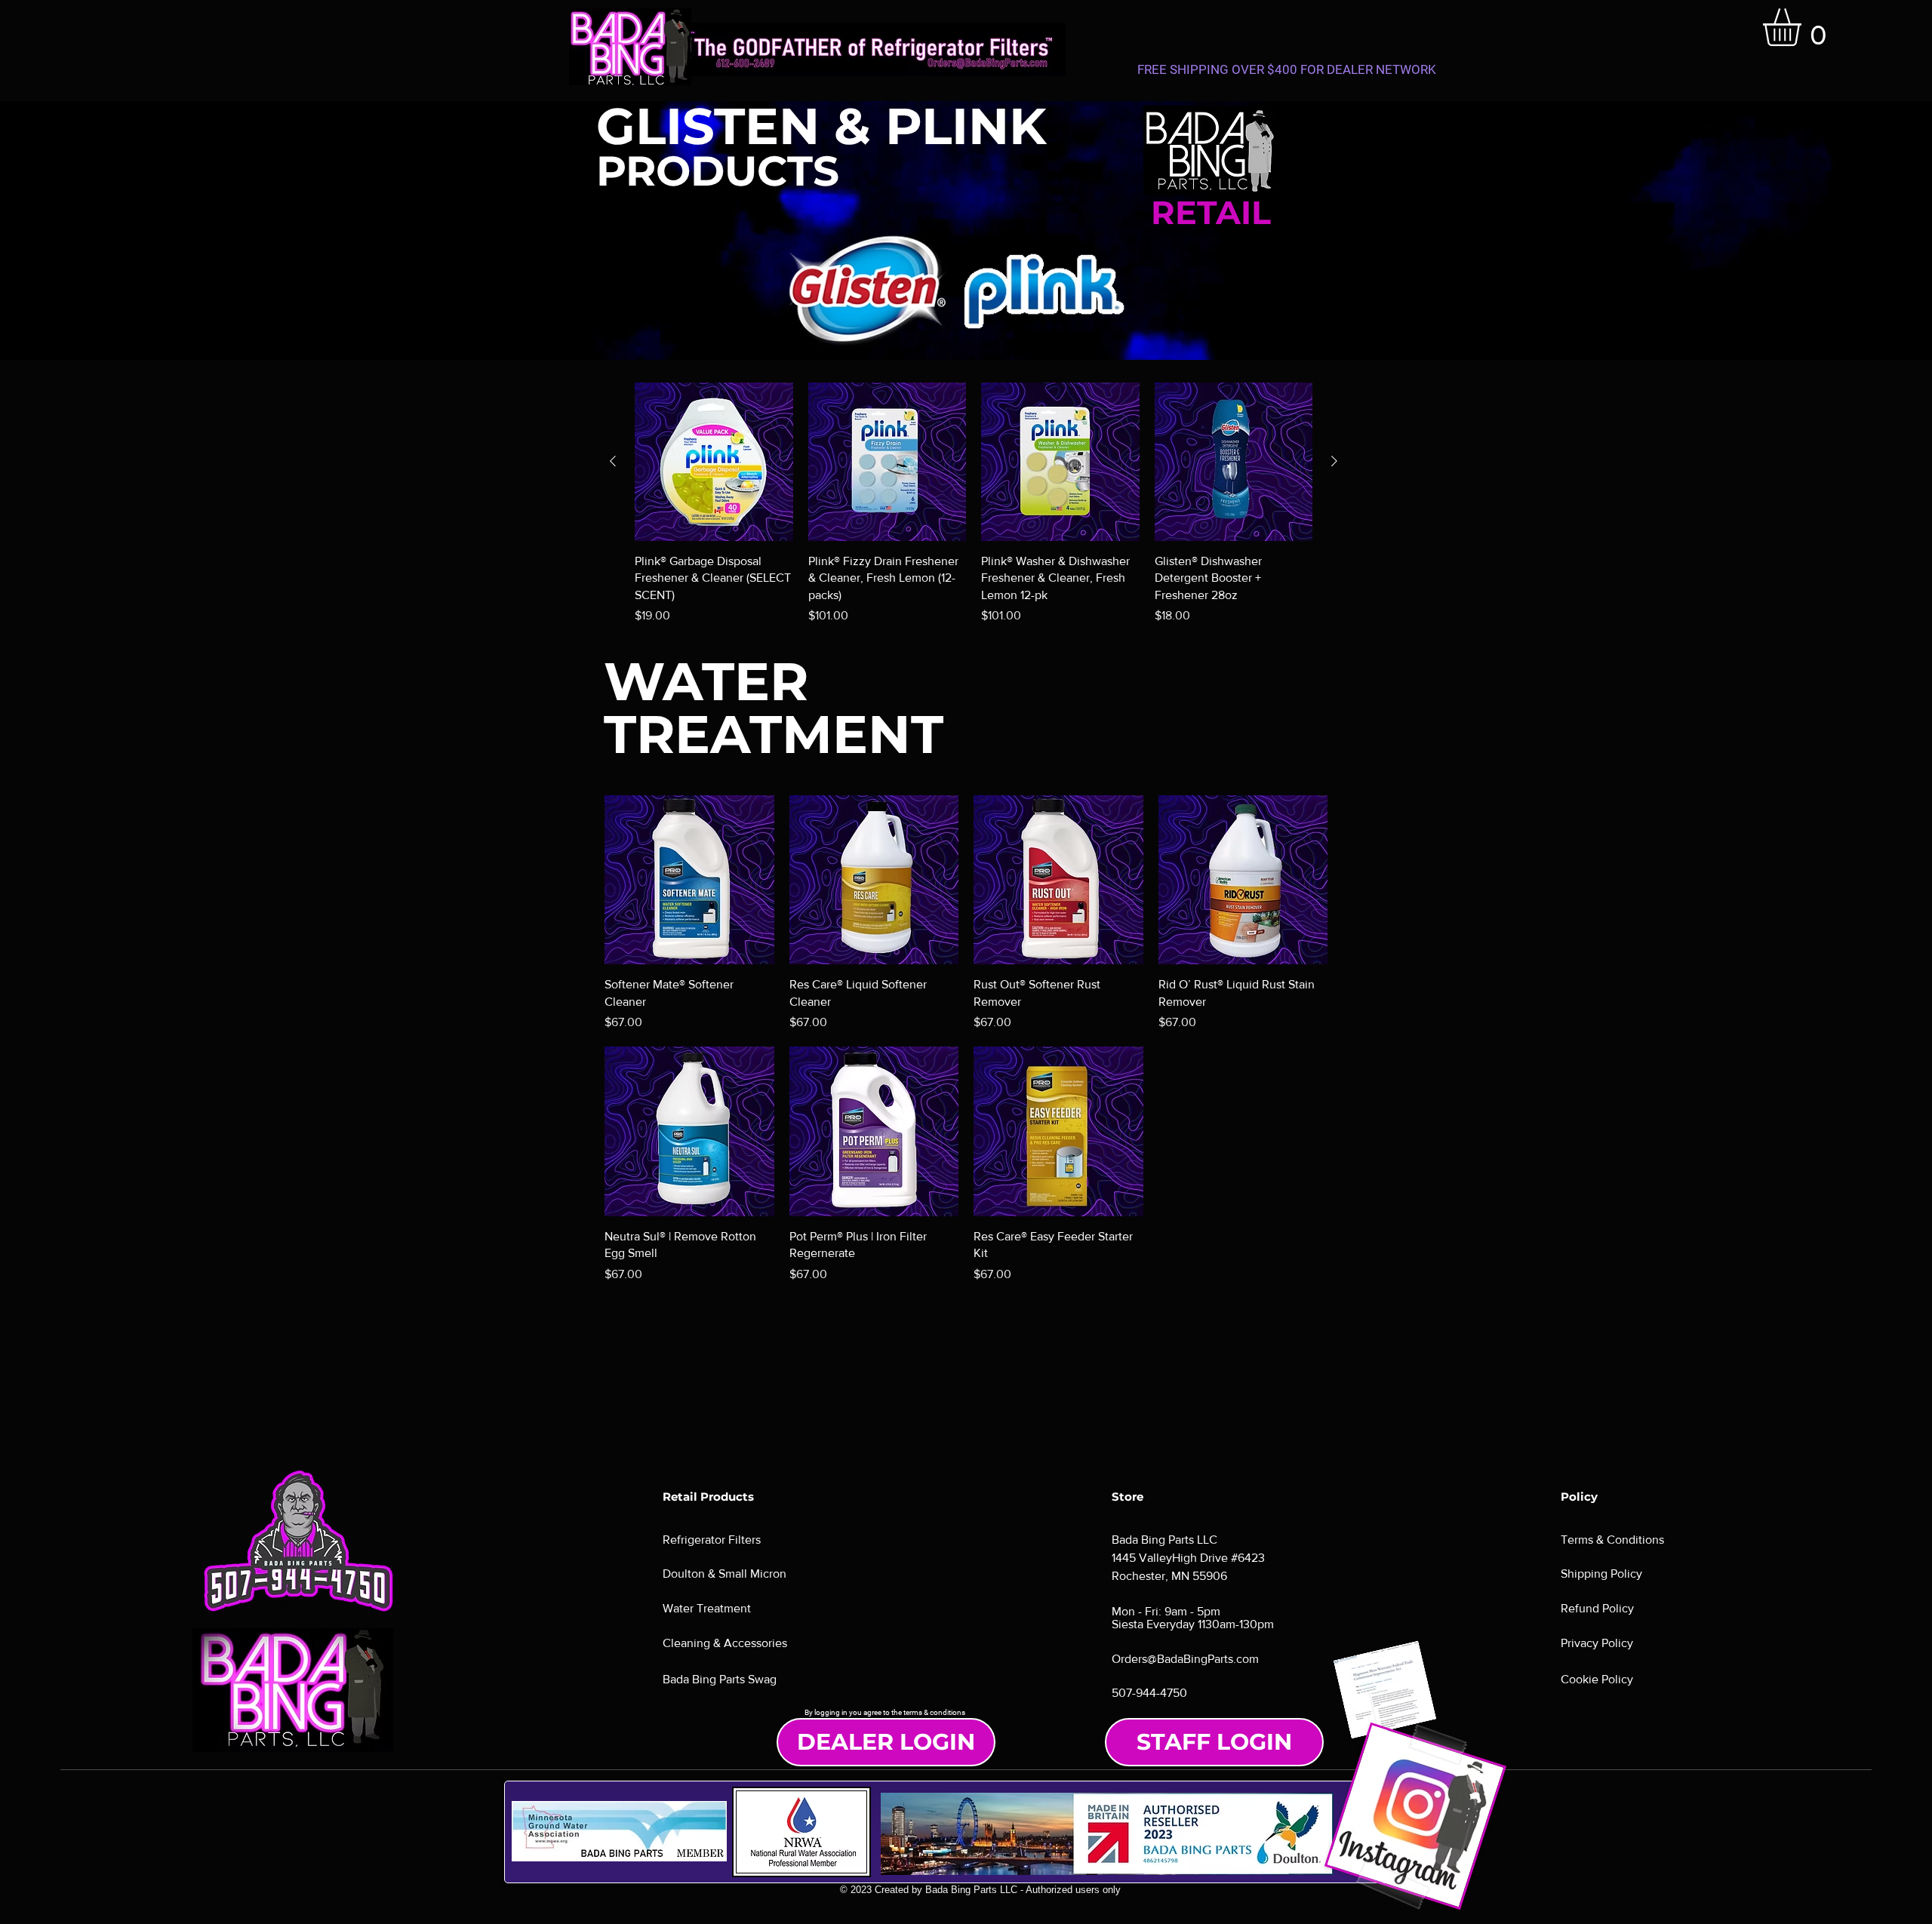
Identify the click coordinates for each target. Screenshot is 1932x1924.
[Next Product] (1334, 461)
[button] (1804, 27)
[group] (974, 504)
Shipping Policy (1601, 1574)
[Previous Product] (613, 461)
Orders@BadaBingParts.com (1185, 1659)
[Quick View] (714, 462)
